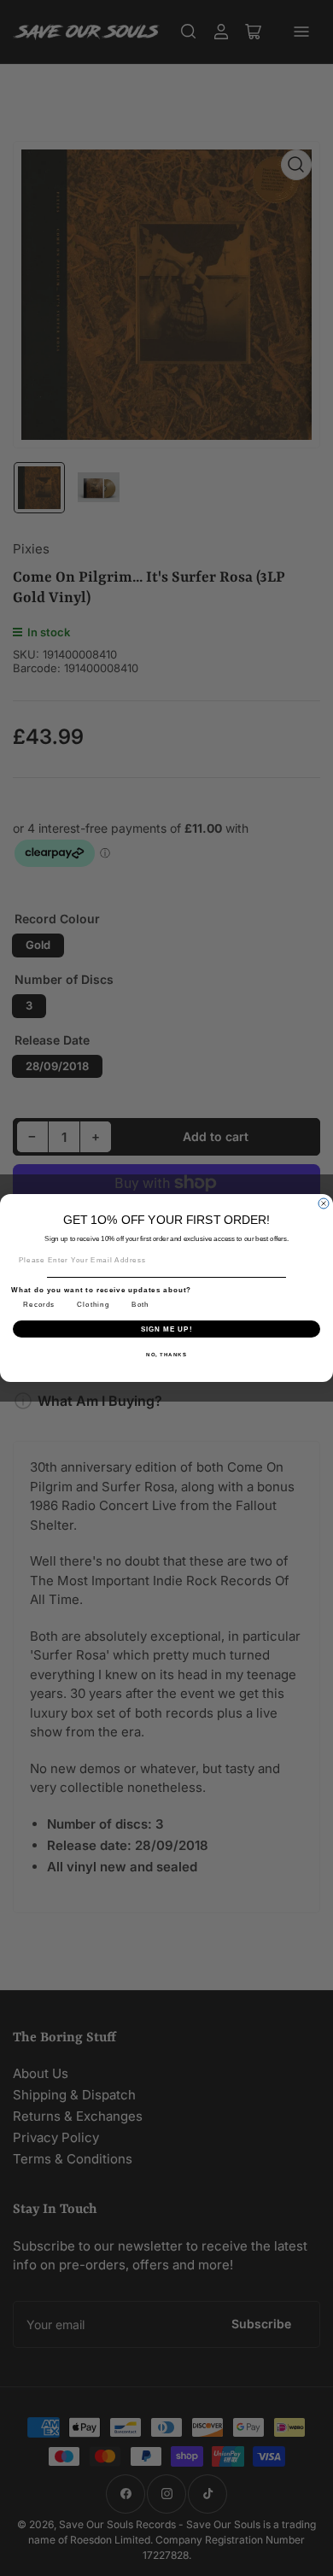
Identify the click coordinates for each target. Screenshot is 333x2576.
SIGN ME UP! (167, 1329)
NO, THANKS (166, 1354)
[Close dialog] (324, 1203)
